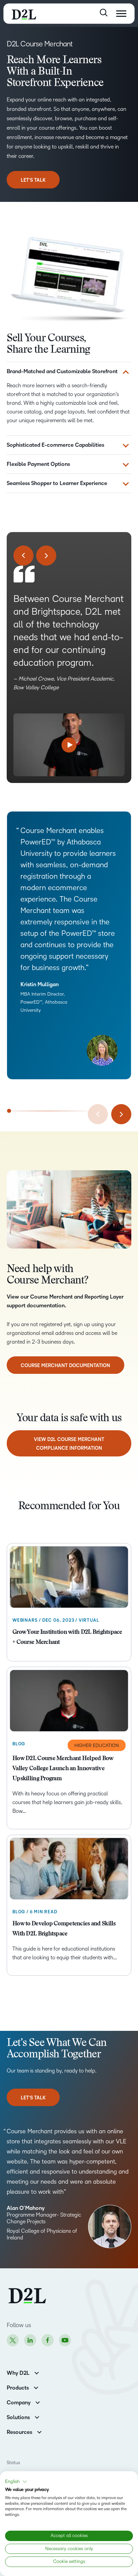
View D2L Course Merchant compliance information (69, 1444)
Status (13, 2463)
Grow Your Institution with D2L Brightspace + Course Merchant (67, 1638)
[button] (16, 2482)
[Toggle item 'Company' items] (38, 2402)
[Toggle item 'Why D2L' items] (37, 2372)
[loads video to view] (69, 745)
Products (18, 2388)
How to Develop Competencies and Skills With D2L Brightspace (64, 1929)
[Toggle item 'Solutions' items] (37, 2417)
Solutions (18, 2417)
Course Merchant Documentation (65, 1366)
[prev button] (23, 556)
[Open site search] (104, 13)
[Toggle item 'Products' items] (36, 2387)
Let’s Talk (33, 180)
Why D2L (18, 2373)
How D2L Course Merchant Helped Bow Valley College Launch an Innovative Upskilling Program (63, 1769)
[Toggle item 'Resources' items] (39, 2431)
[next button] (46, 556)
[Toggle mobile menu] (121, 14)
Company (19, 2403)
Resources (19, 2432)
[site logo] (24, 14)
